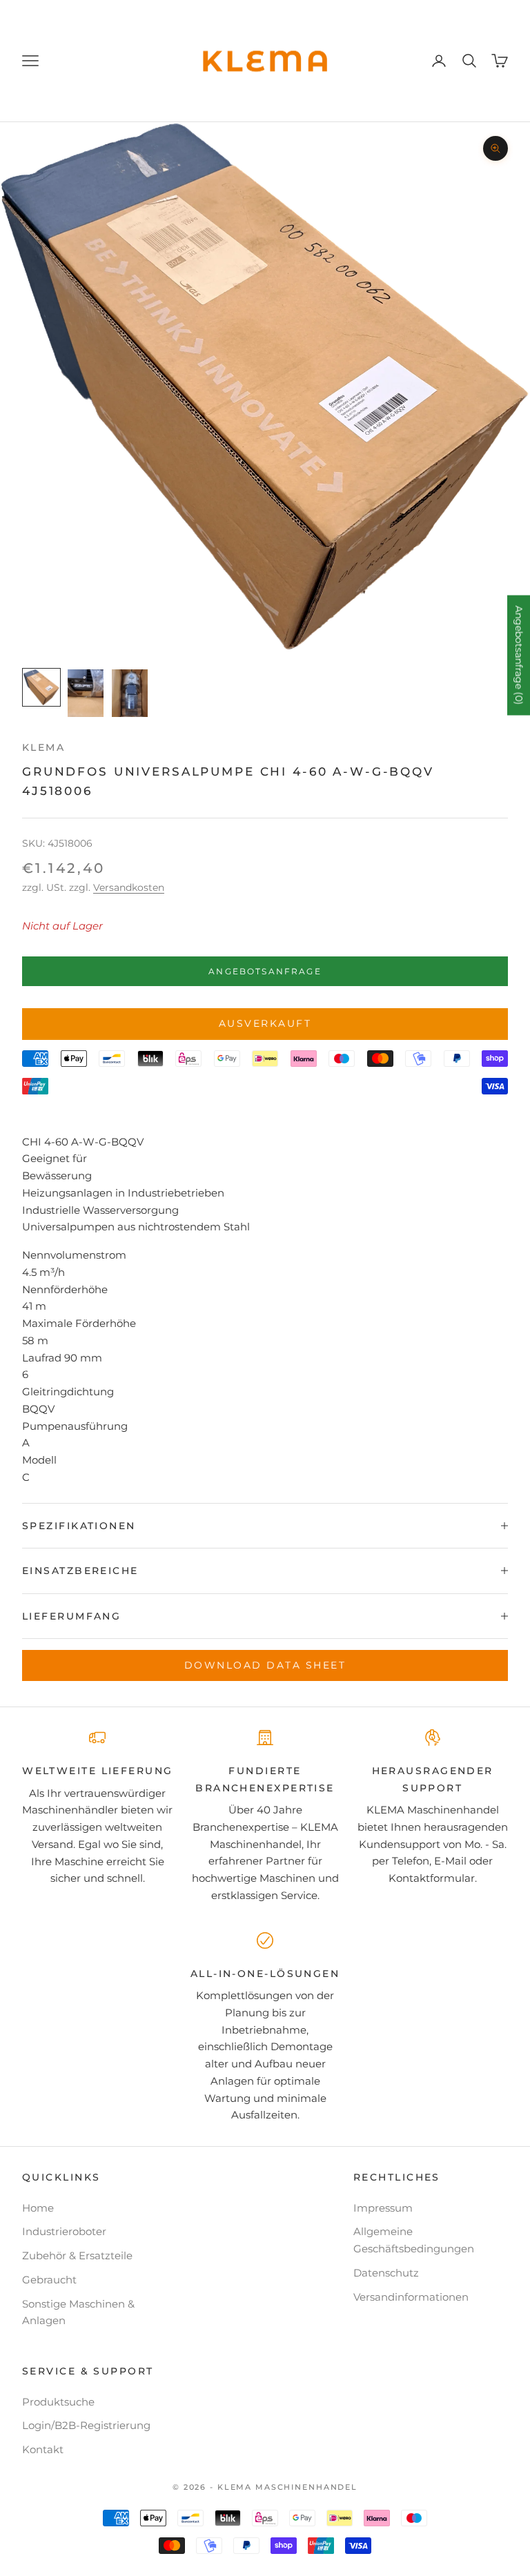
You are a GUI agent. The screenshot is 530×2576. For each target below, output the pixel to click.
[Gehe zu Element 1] (41, 687)
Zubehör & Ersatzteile (77, 2255)
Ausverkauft (265, 1023)
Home (38, 2208)
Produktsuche (58, 2402)
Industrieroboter (64, 2231)
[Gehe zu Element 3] (130, 693)
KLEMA (43, 747)
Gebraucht (49, 2280)
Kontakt (43, 2449)
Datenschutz (386, 2273)
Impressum (383, 2208)
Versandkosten (129, 887)
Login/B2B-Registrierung (86, 2425)
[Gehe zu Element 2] (86, 693)
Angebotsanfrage (265, 971)
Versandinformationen (411, 2297)
